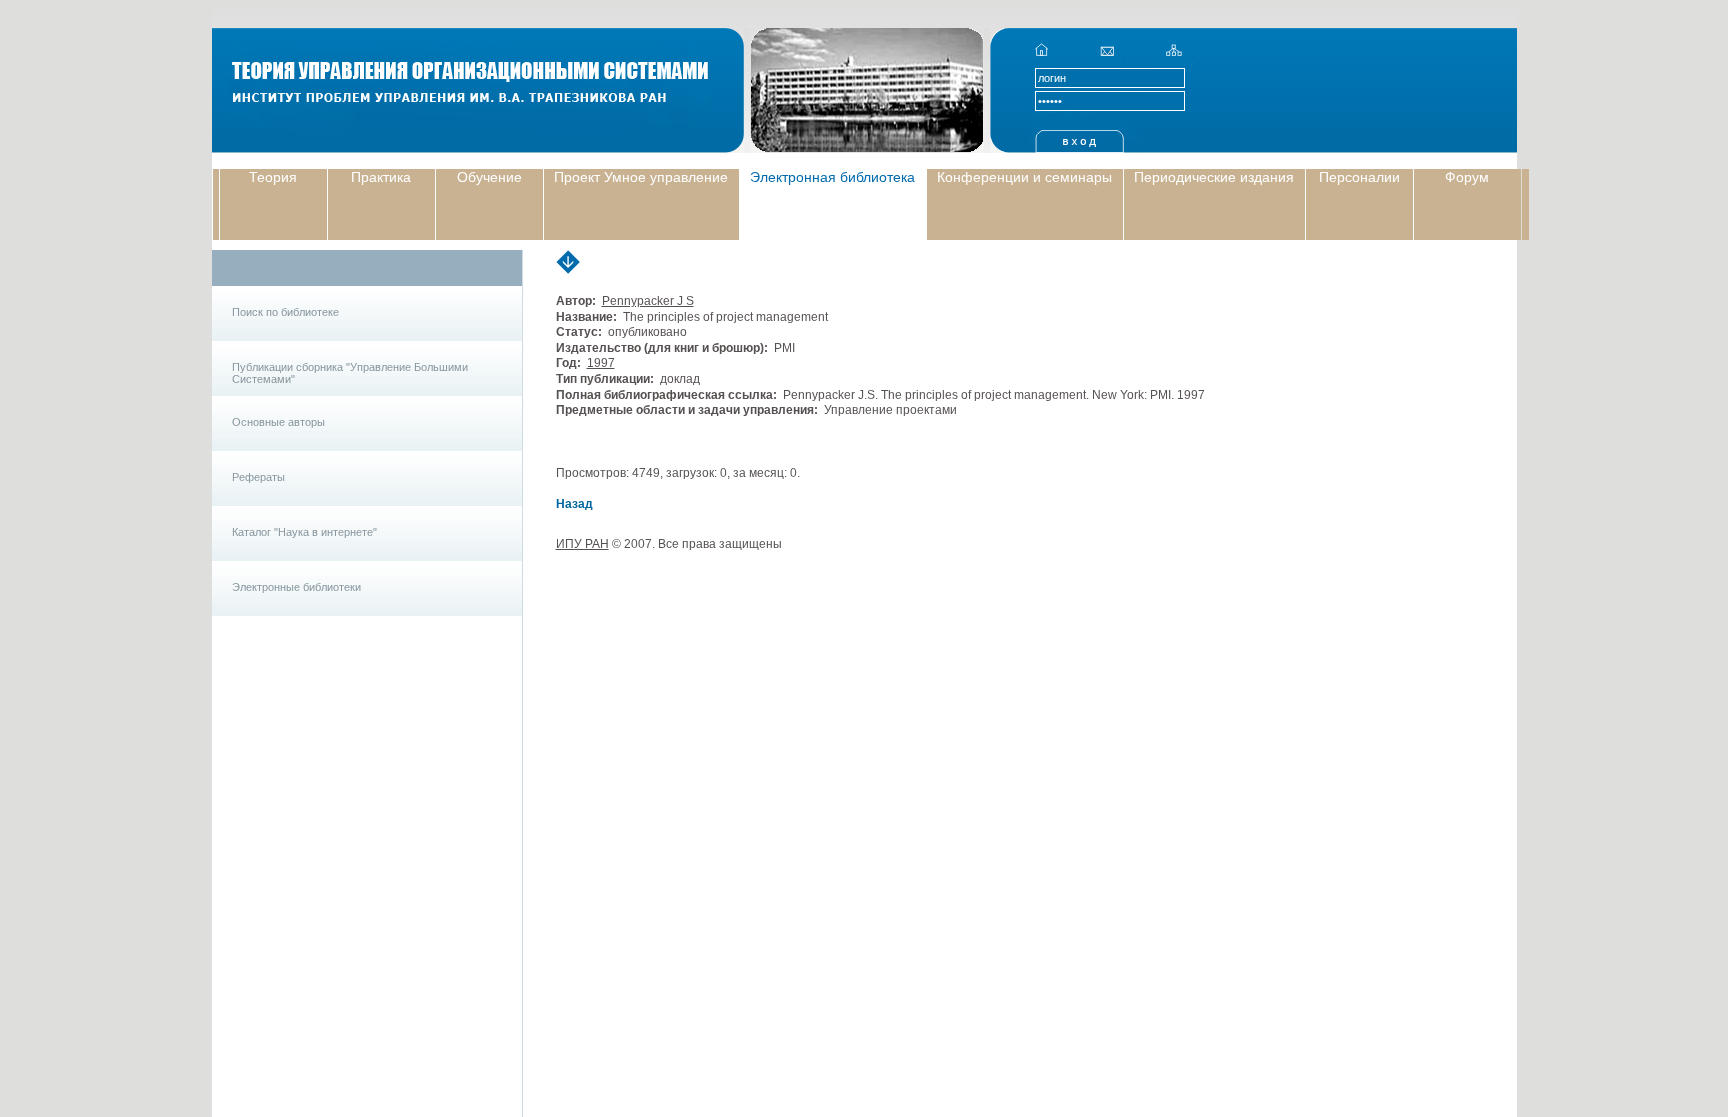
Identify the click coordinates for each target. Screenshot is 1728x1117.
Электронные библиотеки (296, 587)
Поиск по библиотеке (285, 312)
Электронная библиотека (832, 177)
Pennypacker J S (648, 301)
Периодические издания (1214, 177)
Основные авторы (278, 422)
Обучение (489, 177)
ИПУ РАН (582, 544)
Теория (273, 177)
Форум (1467, 177)
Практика (381, 177)
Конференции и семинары (1024, 177)
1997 (601, 363)
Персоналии (1359, 177)
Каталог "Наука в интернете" (304, 532)
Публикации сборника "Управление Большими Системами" (350, 373)
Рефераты (258, 477)
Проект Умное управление (641, 177)
